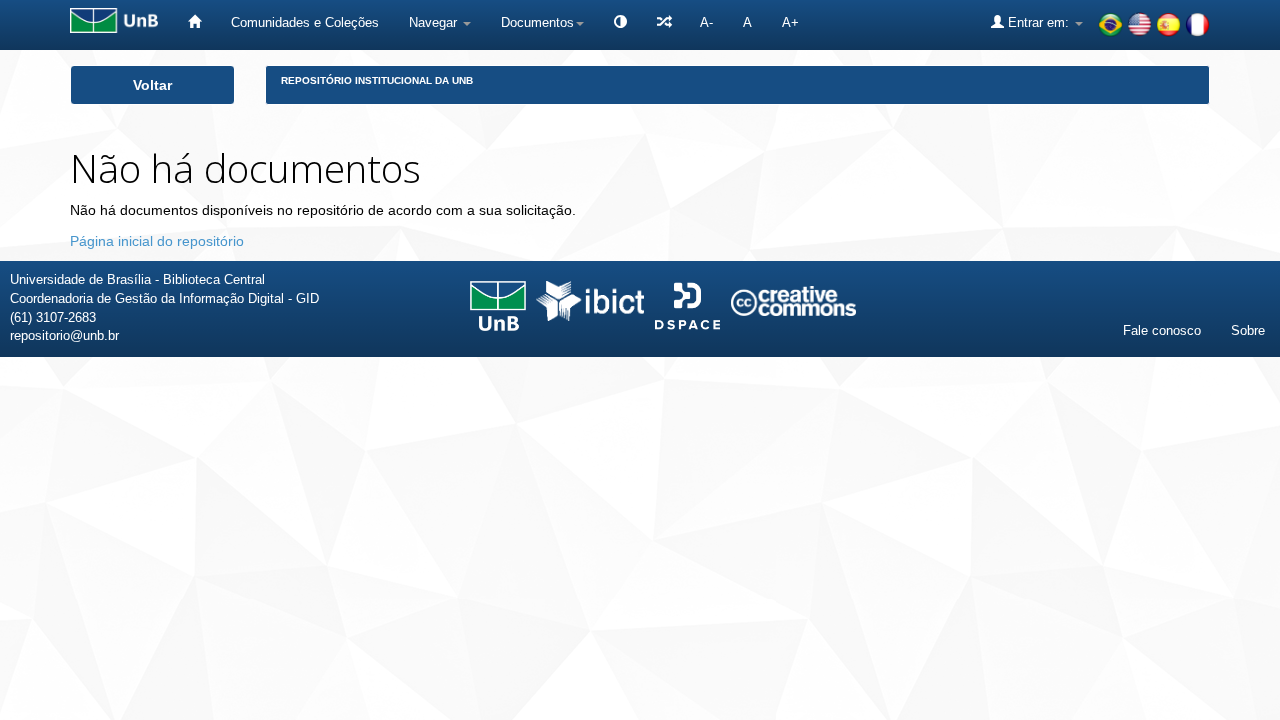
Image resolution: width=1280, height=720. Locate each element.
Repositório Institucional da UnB (377, 80)
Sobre (1248, 330)
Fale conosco (1162, 330)
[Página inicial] (194, 22)
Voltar (152, 85)
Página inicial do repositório (157, 241)
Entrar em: (1038, 22)
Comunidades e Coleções (305, 22)
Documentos (537, 22)
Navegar (435, 22)
